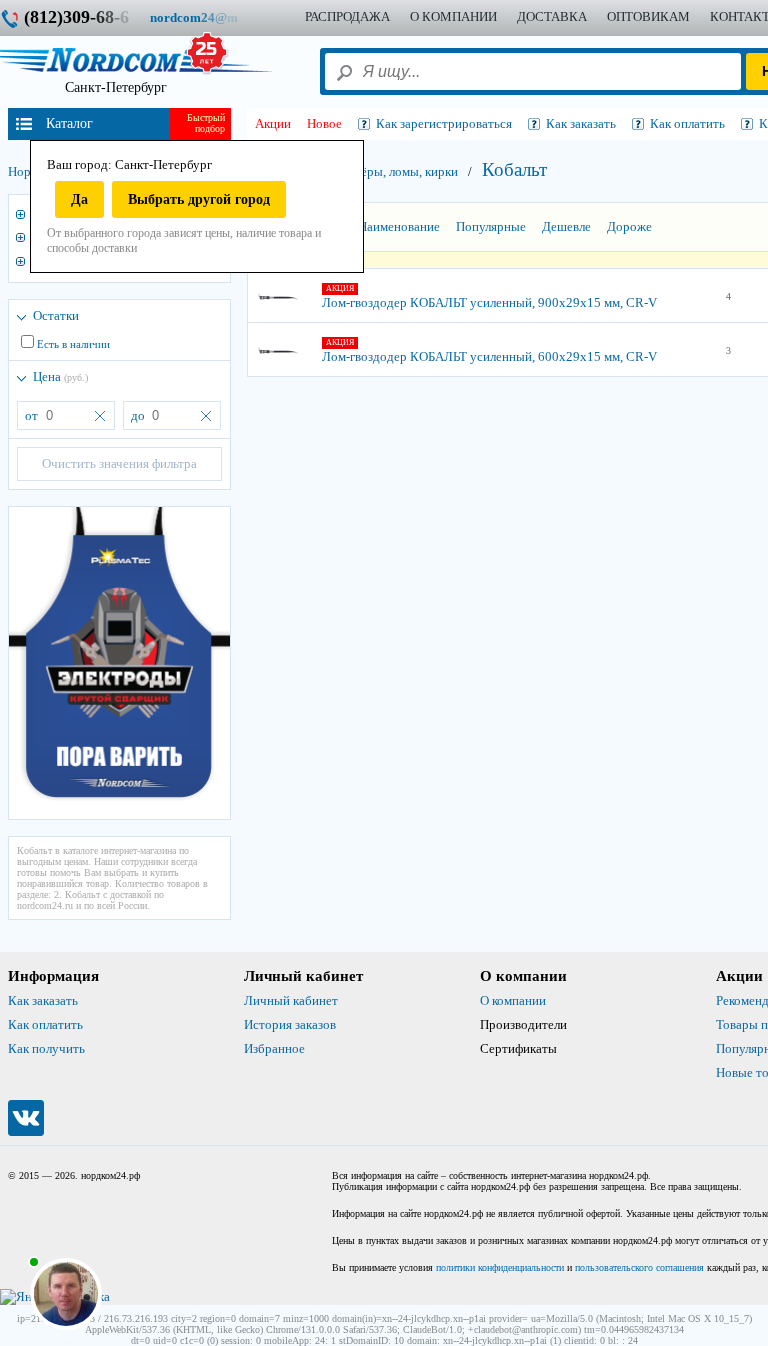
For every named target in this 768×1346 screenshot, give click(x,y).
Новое (324, 123)
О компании (513, 1000)
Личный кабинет (291, 1000)
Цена (60, 376)
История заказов (290, 1024)
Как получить (46, 1048)
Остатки (56, 315)
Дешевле (566, 226)
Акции (273, 123)
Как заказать (43, 1000)
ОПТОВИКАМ (648, 16)
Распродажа (347, 16)
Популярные (491, 226)
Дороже (629, 226)
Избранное (274, 1048)
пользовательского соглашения (639, 1267)
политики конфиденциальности (500, 1267)
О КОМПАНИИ (453, 16)
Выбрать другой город (199, 199)
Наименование (399, 226)
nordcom (209, 17)
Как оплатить (45, 1024)
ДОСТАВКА (552, 16)
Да (79, 199)
